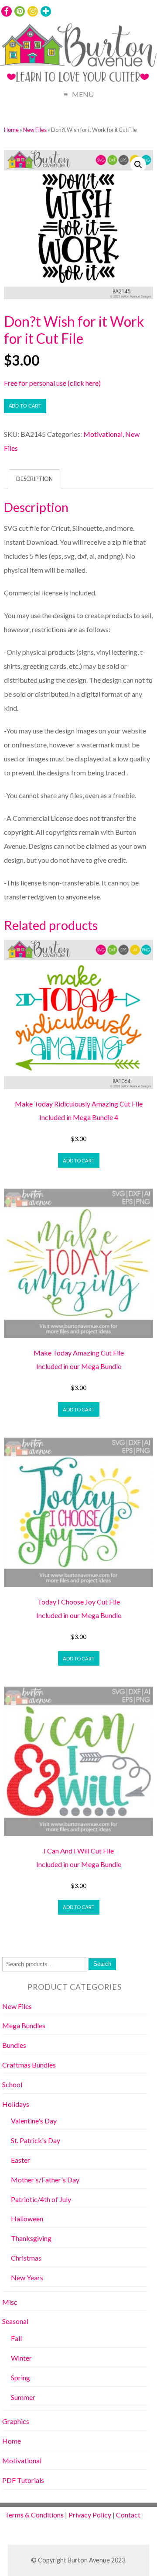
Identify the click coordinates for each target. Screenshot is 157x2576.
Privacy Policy (90, 2515)
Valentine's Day (34, 2121)
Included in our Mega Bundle (79, 1366)
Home (11, 130)
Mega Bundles (24, 2025)
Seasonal (15, 2321)
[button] (138, 165)
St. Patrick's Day (36, 2140)
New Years (27, 2277)
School (12, 2084)
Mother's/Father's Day (45, 2180)
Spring (20, 2377)
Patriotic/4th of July (41, 2199)
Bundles (14, 2045)
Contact (128, 2515)
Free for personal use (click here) (52, 383)
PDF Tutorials (23, 2480)
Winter (21, 2358)
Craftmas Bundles (29, 2065)
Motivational (103, 434)
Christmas (26, 2258)
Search (102, 1964)
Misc (10, 2302)
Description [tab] (34, 479)
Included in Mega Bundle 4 (79, 1117)
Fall (16, 2338)
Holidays (16, 2104)
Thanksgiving (31, 2238)
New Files (35, 130)
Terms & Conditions (34, 2515)
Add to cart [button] (79, 1160)
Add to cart (25, 406)
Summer (23, 2397)
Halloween (27, 2218)
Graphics (16, 2421)
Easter (20, 2160)
